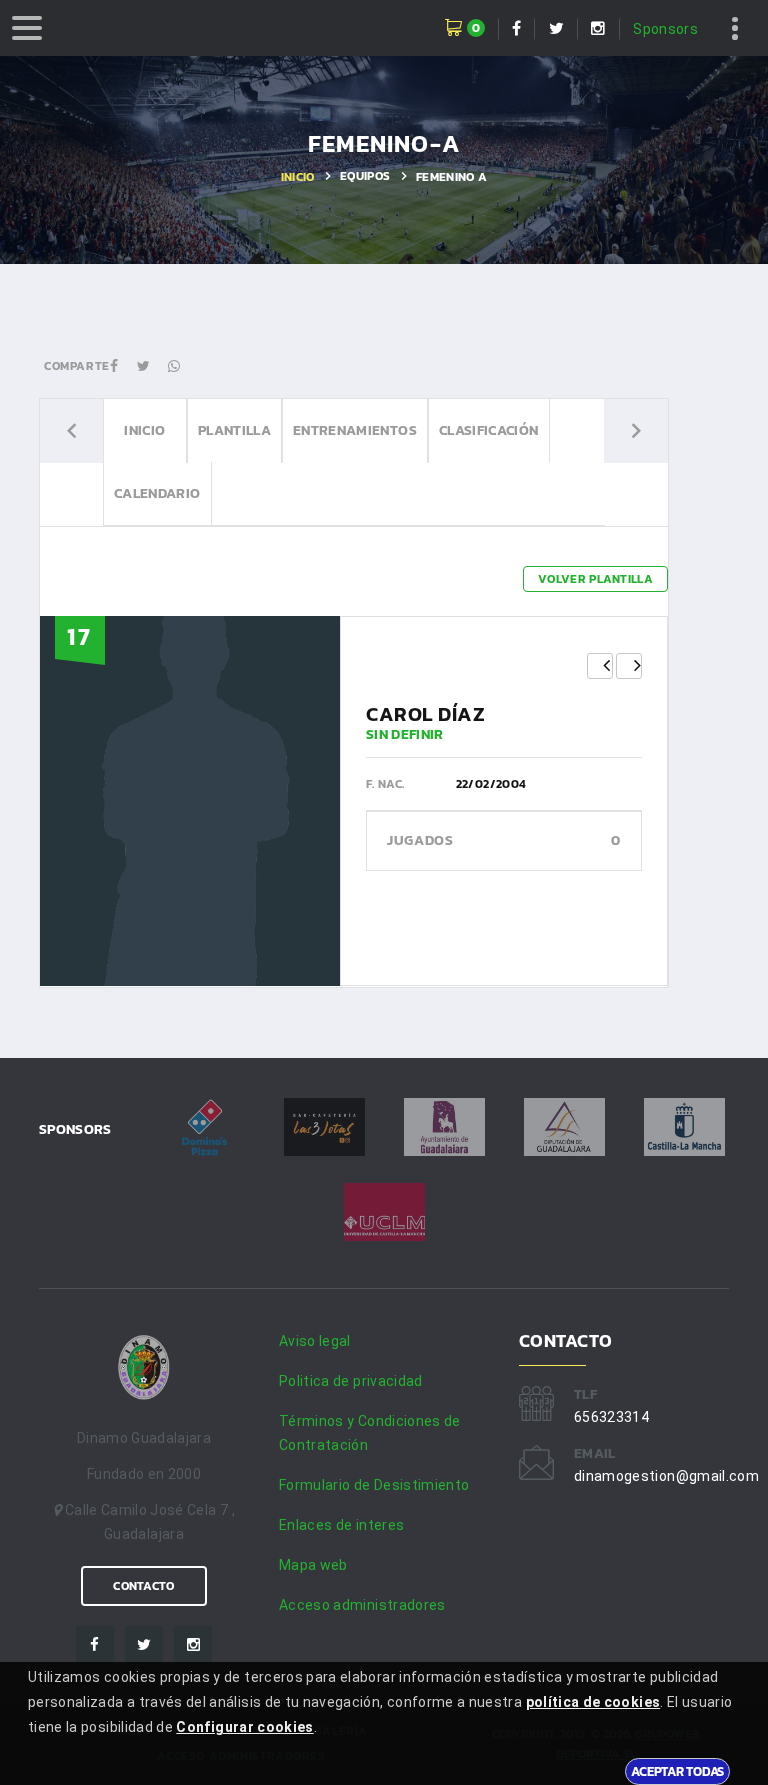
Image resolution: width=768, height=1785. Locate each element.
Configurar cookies (244, 1727)
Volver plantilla (595, 579)
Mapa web (313, 1565)
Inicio (298, 177)
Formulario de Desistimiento (374, 1485)
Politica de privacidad (351, 1381)
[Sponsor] (204, 1127)
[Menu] (27, 28)
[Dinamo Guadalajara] (144, 1369)
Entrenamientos (355, 430)
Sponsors (665, 29)
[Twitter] (144, 1645)
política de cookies (593, 1702)
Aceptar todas (677, 1771)
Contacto (143, 1586)
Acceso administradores (362, 1605)
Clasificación (489, 430)
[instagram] (193, 1645)
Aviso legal (315, 1341)
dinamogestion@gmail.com (666, 1476)
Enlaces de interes (341, 1525)
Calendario (157, 493)
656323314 (611, 1417)
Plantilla (234, 430)
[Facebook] (95, 1645)
